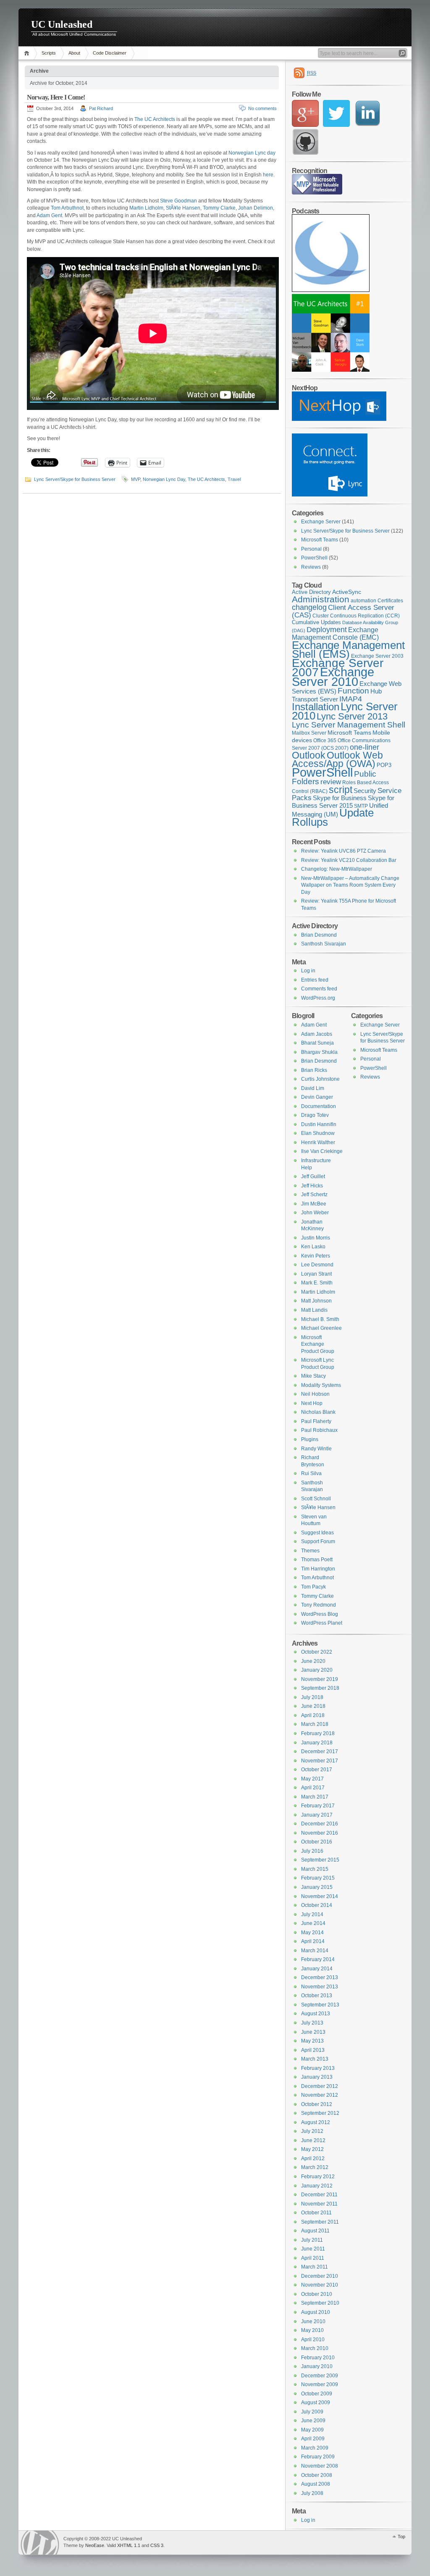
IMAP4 (351, 699)
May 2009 (312, 2430)
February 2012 (318, 2177)
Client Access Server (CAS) (343, 611)
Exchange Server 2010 (333, 677)
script (341, 790)
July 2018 (312, 1697)
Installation (316, 707)
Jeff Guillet (313, 1176)
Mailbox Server (309, 733)
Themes (310, 1551)
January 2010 (317, 2366)
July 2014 (312, 1914)
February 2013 (318, 2068)
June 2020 (313, 1661)
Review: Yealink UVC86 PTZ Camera (343, 851)
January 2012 (317, 2186)
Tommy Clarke (219, 208)
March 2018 (315, 1724)
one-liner (364, 747)
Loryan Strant (316, 1274)
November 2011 (319, 2204)
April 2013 (313, 2050)
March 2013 (315, 2059)
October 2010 (317, 2294)
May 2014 (312, 1933)
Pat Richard (101, 108)
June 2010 (313, 2321)
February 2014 (318, 1959)
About (74, 53)
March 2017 (315, 1797)
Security (365, 791)
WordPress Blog (320, 1614)
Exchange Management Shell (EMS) (348, 650)
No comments (262, 108)
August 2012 (316, 2122)
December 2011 (319, 2195)
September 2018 (320, 1688)
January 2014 (317, 1969)
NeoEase (95, 2545)
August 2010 (316, 2312)
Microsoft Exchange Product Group (318, 1344)
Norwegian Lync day (252, 153)
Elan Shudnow (318, 1133)
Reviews (311, 567)
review (331, 782)
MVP (136, 479)
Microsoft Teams (320, 540)
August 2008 (316, 2484)
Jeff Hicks (312, 1186)
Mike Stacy (313, 1376)
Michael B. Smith (320, 1319)
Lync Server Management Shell (349, 725)
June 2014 (313, 1923)
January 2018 (317, 1743)
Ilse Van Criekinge (322, 1151)
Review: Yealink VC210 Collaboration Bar (349, 860)
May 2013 (312, 2041)
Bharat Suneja (317, 1043)
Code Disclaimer (110, 53)
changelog (309, 607)
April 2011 (313, 2258)
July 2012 (312, 2131)
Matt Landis (314, 1310)
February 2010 (318, 2358)
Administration (321, 599)
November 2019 (320, 1679)
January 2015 (317, 1887)
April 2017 (313, 1788)
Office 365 (325, 741)
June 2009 (313, 2421)
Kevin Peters (316, 1256)
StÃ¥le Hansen (183, 208)
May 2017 (312, 1779)
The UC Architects (155, 119)
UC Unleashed (62, 24)
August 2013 (316, 2014)
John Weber (315, 1213)
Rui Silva (311, 1473)
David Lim (313, 1088)
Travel (234, 479)
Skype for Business (340, 798)
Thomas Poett (317, 1560)
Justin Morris (316, 1238)
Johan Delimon (256, 208)
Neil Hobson (315, 1394)
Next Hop (312, 1403)
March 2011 (315, 2267)
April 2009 (313, 2439)
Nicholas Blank (318, 1412)
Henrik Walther (318, 1142)
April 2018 (313, 1715)
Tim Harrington (318, 1569)
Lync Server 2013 (352, 716)
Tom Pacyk (313, 1587)
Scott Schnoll (316, 1499)
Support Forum (318, 1541)
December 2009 (320, 2376)
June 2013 (313, 2032)
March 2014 (315, 1951)
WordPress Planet (322, 1623)
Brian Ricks (314, 1070)
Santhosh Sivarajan (324, 944)
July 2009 (312, 2412)
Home (28, 53)
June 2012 (313, 2140)
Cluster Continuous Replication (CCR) (356, 616)
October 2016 (317, 1842)
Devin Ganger (317, 1097)
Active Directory (311, 592)
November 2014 (320, 1896)
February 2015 (318, 1878)
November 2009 (320, 2384)
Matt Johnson (316, 1301)
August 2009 (316, 2403)
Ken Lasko (313, 1247)
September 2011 (320, 2222)
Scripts (49, 53)
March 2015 (315, 1869)
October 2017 (317, 1770)
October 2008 (317, 2475)
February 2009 (318, 2457)
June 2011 (313, 2249)
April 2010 (313, 2340)
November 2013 (320, 1987)
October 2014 (317, 1905)
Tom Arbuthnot (67, 208)
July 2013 (312, 2023)
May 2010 (312, 2330)
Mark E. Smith (317, 1283)
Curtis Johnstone (320, 1079)
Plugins (310, 1439)
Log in (308, 971)
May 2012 (312, 2149)
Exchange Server (321, 522)
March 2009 (315, 2448)
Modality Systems (321, 1385)
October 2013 (317, 1996)
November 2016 (320, 1833)
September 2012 (320, 2113)
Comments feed (319, 989)
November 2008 (320, 2466)
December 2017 (320, 1751)
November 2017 (320, 1761)
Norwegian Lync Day (164, 479)
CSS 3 (157, 2545)
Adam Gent (49, 215)
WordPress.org (318, 998)
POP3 (384, 765)
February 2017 (318, 1806)
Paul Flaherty (316, 1421)
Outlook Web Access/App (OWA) (337, 760)
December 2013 (320, 1977)
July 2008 (312, 2493)
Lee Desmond (317, 1265)
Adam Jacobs (317, 1034)
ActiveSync (347, 592)
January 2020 (317, 1670)
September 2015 (320, 1860)
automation (363, 601)
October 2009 (317, 2394)
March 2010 (315, 2348)
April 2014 (313, 1941)
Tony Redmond (319, 1605)
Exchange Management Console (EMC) (335, 634)
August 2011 (315, 2231)
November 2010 (320, 2285)
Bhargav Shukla (319, 1052)
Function (353, 691)
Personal (311, 549)
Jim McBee (314, 1204)
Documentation (319, 1106)
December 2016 (320, 1824)
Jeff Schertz (314, 1195)
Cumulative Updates (316, 622)
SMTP (361, 806)
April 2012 (313, 2158)
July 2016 (312, 1851)
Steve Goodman (178, 201)
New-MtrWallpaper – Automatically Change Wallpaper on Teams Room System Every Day (350, 885)
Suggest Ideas (317, 1533)
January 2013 (317, 2077)
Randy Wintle (316, 1449)
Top (401, 2537)
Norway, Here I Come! (56, 97)
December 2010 (320, 2276)
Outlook (309, 755)
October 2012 (317, 2104)
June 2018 (313, 1706)
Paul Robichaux (319, 1430)
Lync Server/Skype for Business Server (75, 479)
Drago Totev (315, 1115)
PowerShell (314, 558)
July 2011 (312, 2240)
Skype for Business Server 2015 (343, 802)
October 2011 (316, 2213)
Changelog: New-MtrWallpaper (337, 869)
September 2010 (320, 2303)
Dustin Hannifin (319, 1124)
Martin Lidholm (146, 208)
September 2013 (320, 2005)
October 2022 (317, 1652)
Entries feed (315, 980)
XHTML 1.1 (129, 2545)
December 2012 (320, 2086)
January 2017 (317, 1815)
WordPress (40, 2543)
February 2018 (318, 1733)
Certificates (390, 601)
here (268, 175)
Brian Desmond (319, 935)
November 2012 (320, 2095)
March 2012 (315, 2167)
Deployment (327, 630)
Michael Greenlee (321, 1328)
